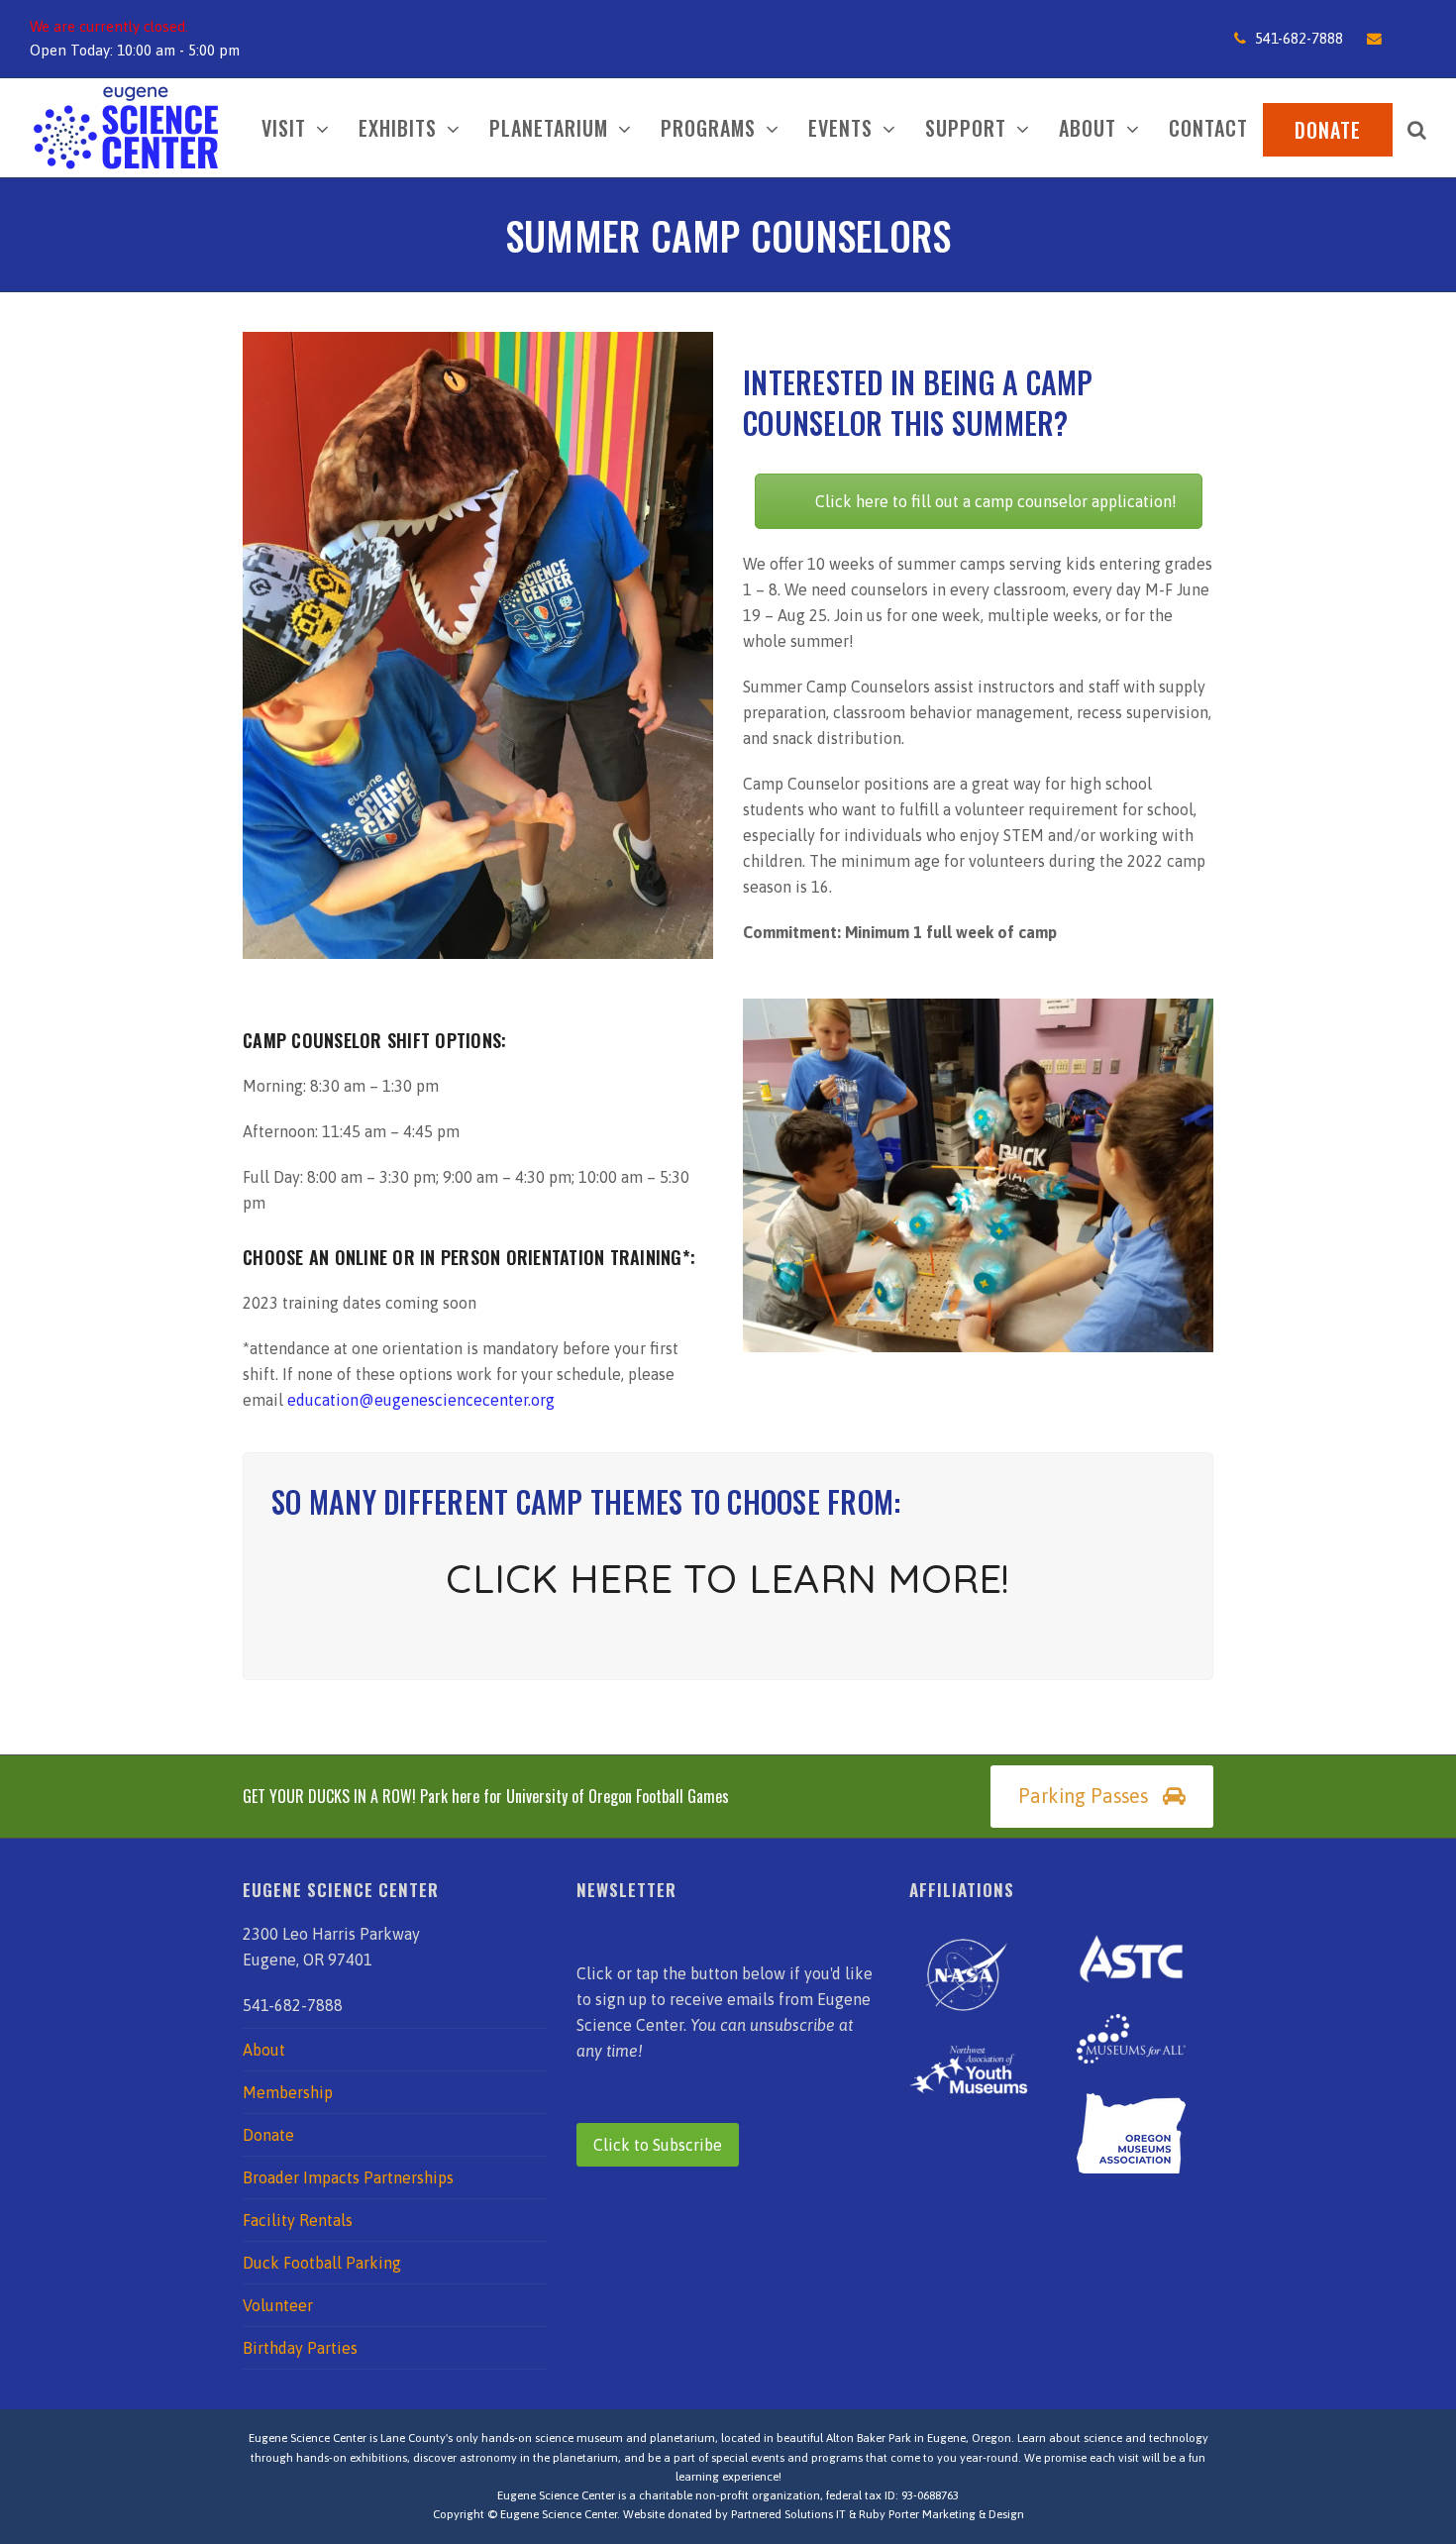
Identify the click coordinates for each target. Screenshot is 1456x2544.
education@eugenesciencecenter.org (421, 1400)
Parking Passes (1083, 1796)
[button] (1417, 128)
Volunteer (278, 2305)
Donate (268, 2135)
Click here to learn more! (728, 1578)
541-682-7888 (1299, 38)
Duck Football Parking (322, 2263)
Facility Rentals (298, 2220)
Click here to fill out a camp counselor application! (996, 501)
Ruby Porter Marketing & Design (941, 2514)
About (264, 2050)
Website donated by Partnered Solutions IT (734, 2514)
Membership (288, 2092)
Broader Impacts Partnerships (348, 2177)
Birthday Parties (300, 2348)
